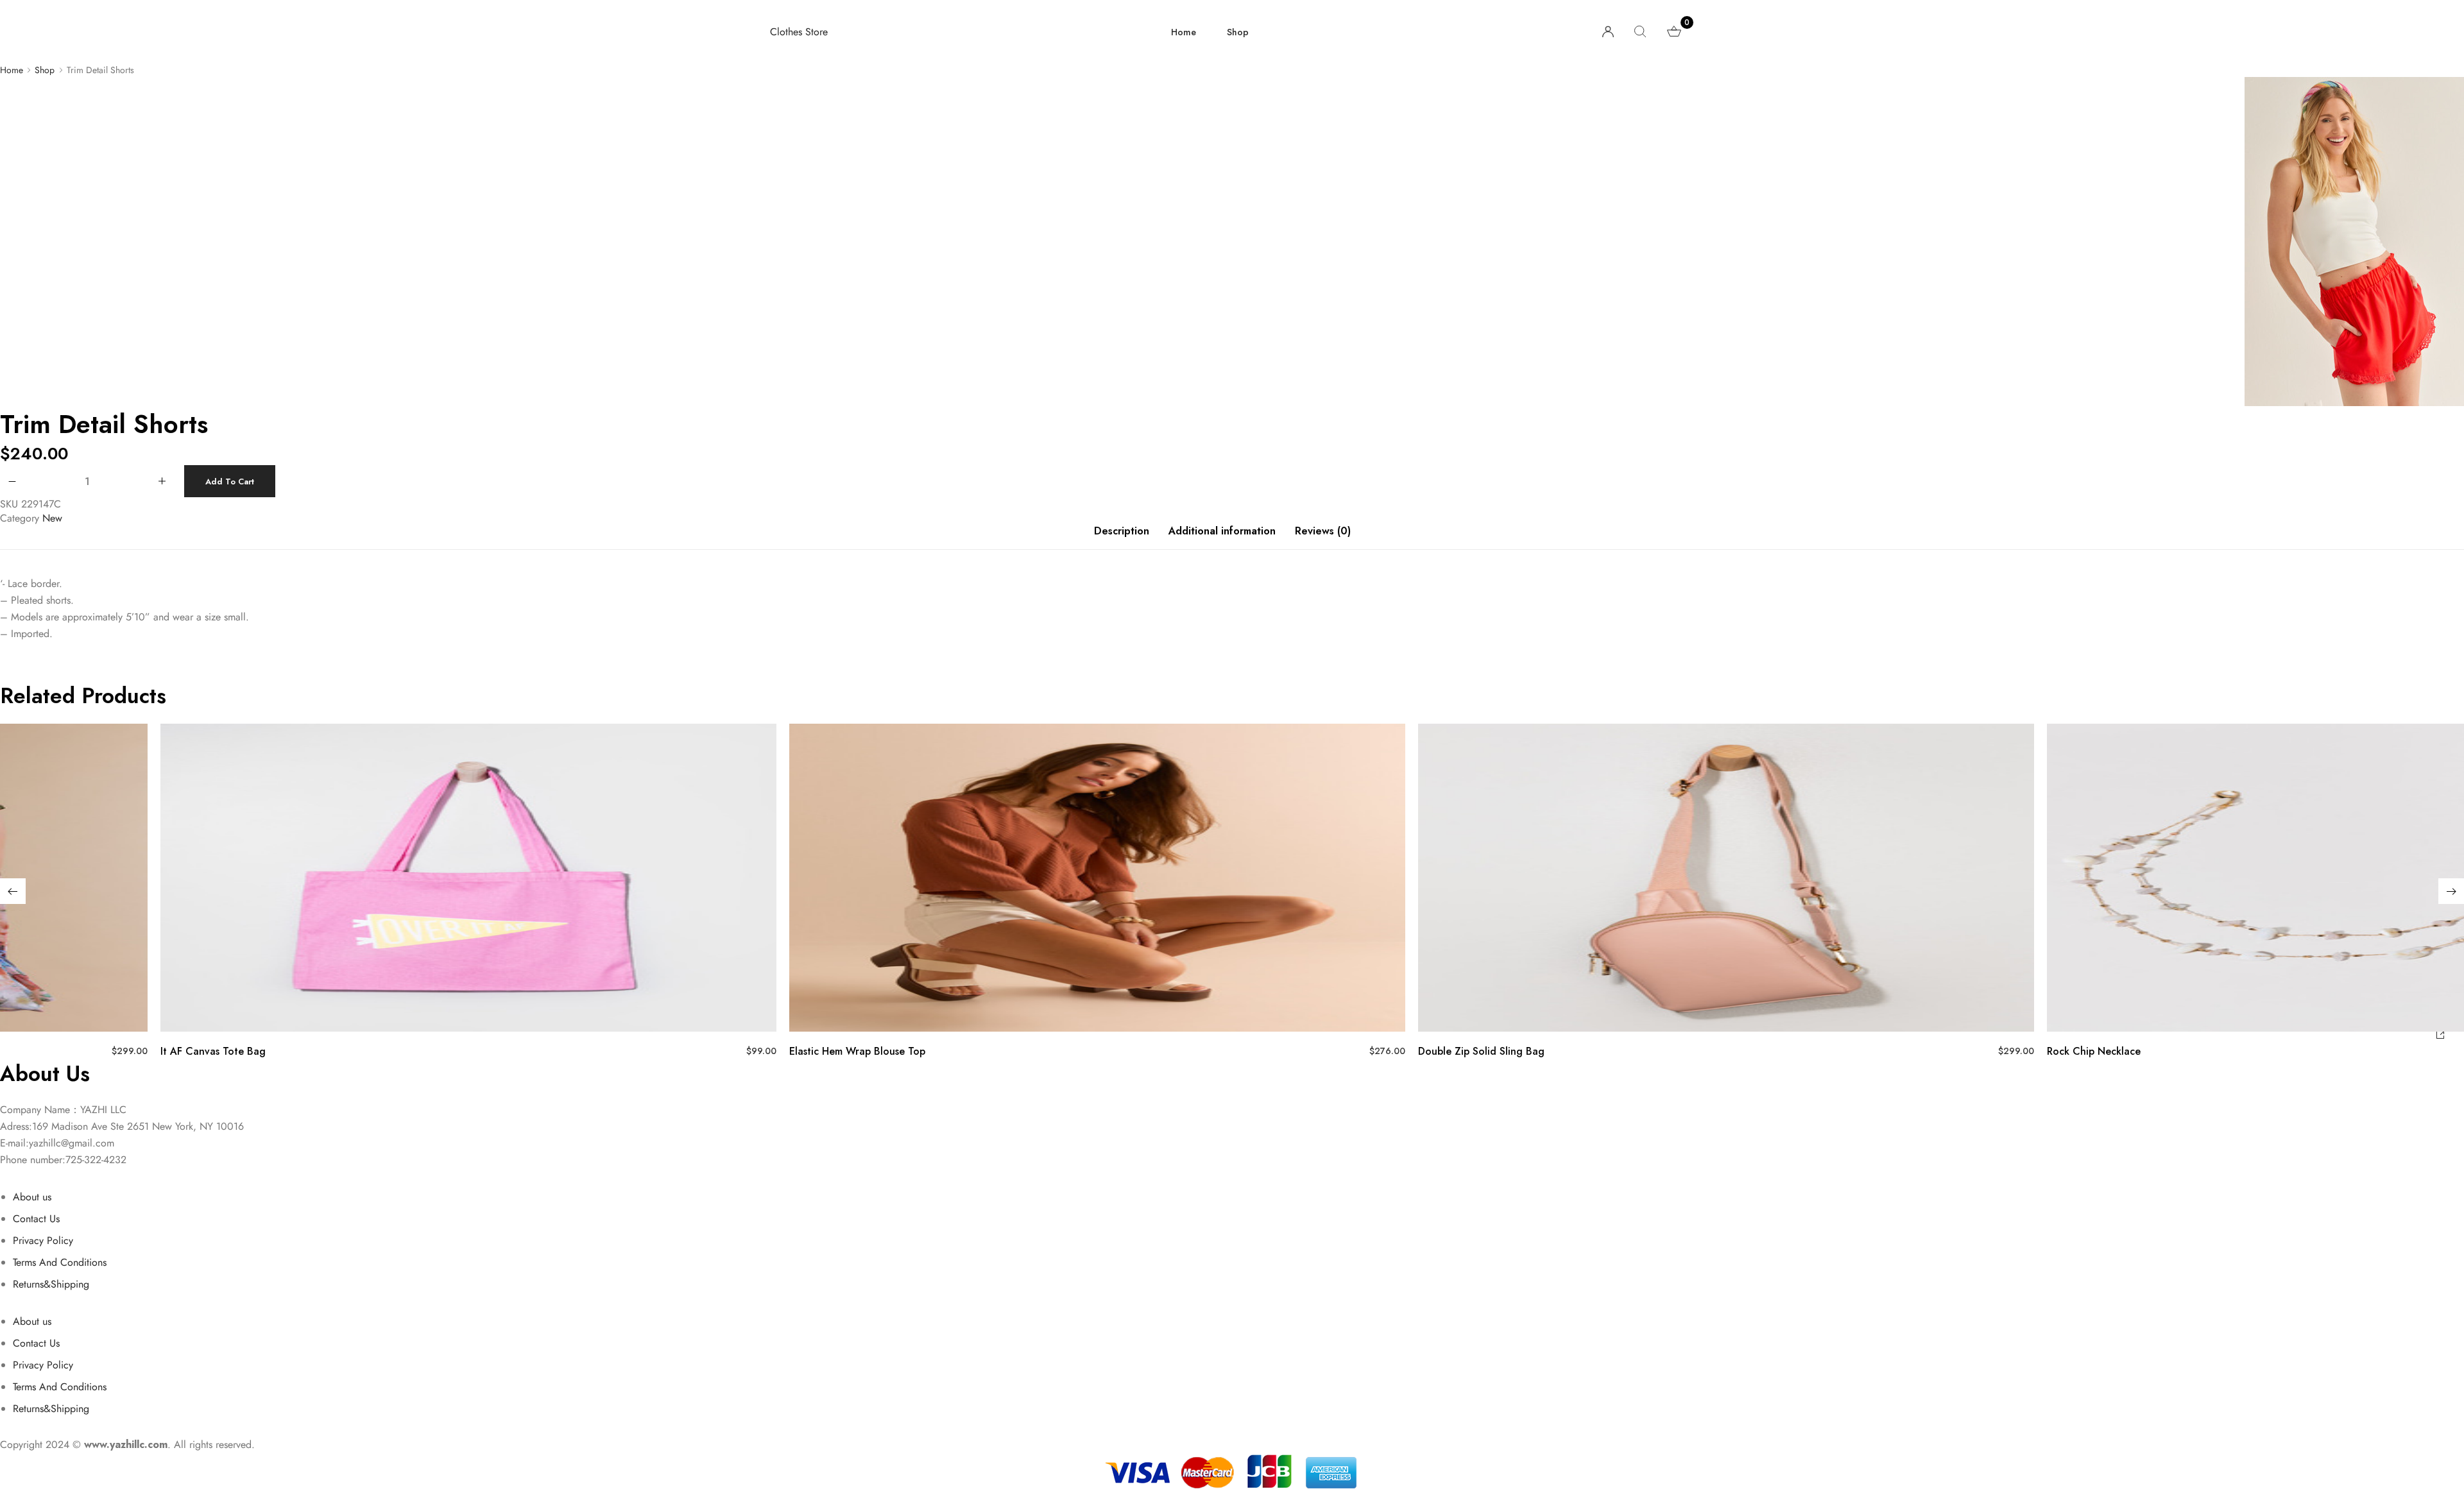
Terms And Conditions (60, 1262)
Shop (1238, 32)
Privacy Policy (43, 1240)
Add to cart (230, 481)
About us (32, 1197)
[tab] (1122, 538)
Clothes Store (799, 32)
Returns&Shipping (51, 1284)
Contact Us (36, 1219)
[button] (13, 891)
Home (1184, 32)
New (52, 518)
